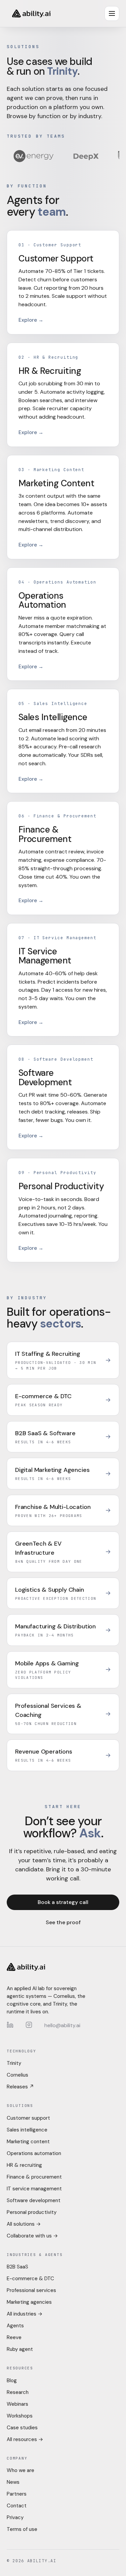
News (13, 2482)
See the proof (63, 1922)
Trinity (14, 2063)
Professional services (31, 2290)
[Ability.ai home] (31, 13)
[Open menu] (112, 13)
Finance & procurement (34, 2177)
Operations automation (34, 2153)
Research (18, 2392)
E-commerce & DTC (30, 2279)
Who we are (20, 2470)
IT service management (34, 2189)
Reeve (14, 2337)
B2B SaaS (17, 2267)
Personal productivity (32, 2212)
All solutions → (24, 2224)
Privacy (15, 2517)
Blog (12, 2380)
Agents (15, 2326)
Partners (17, 2494)
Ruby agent (20, 2349)
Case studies (22, 2428)
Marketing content (28, 2142)
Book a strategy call (63, 1902)
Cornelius (17, 2075)
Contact (17, 2506)
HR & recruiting (24, 2165)
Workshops (20, 2416)
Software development (34, 2200)
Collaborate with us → (32, 2236)
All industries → (25, 2314)
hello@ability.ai (62, 2025)
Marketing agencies (29, 2302)
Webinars (17, 2404)
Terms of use (22, 2529)
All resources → (25, 2439)
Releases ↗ (20, 2087)
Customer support (28, 2118)
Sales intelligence (27, 2130)
